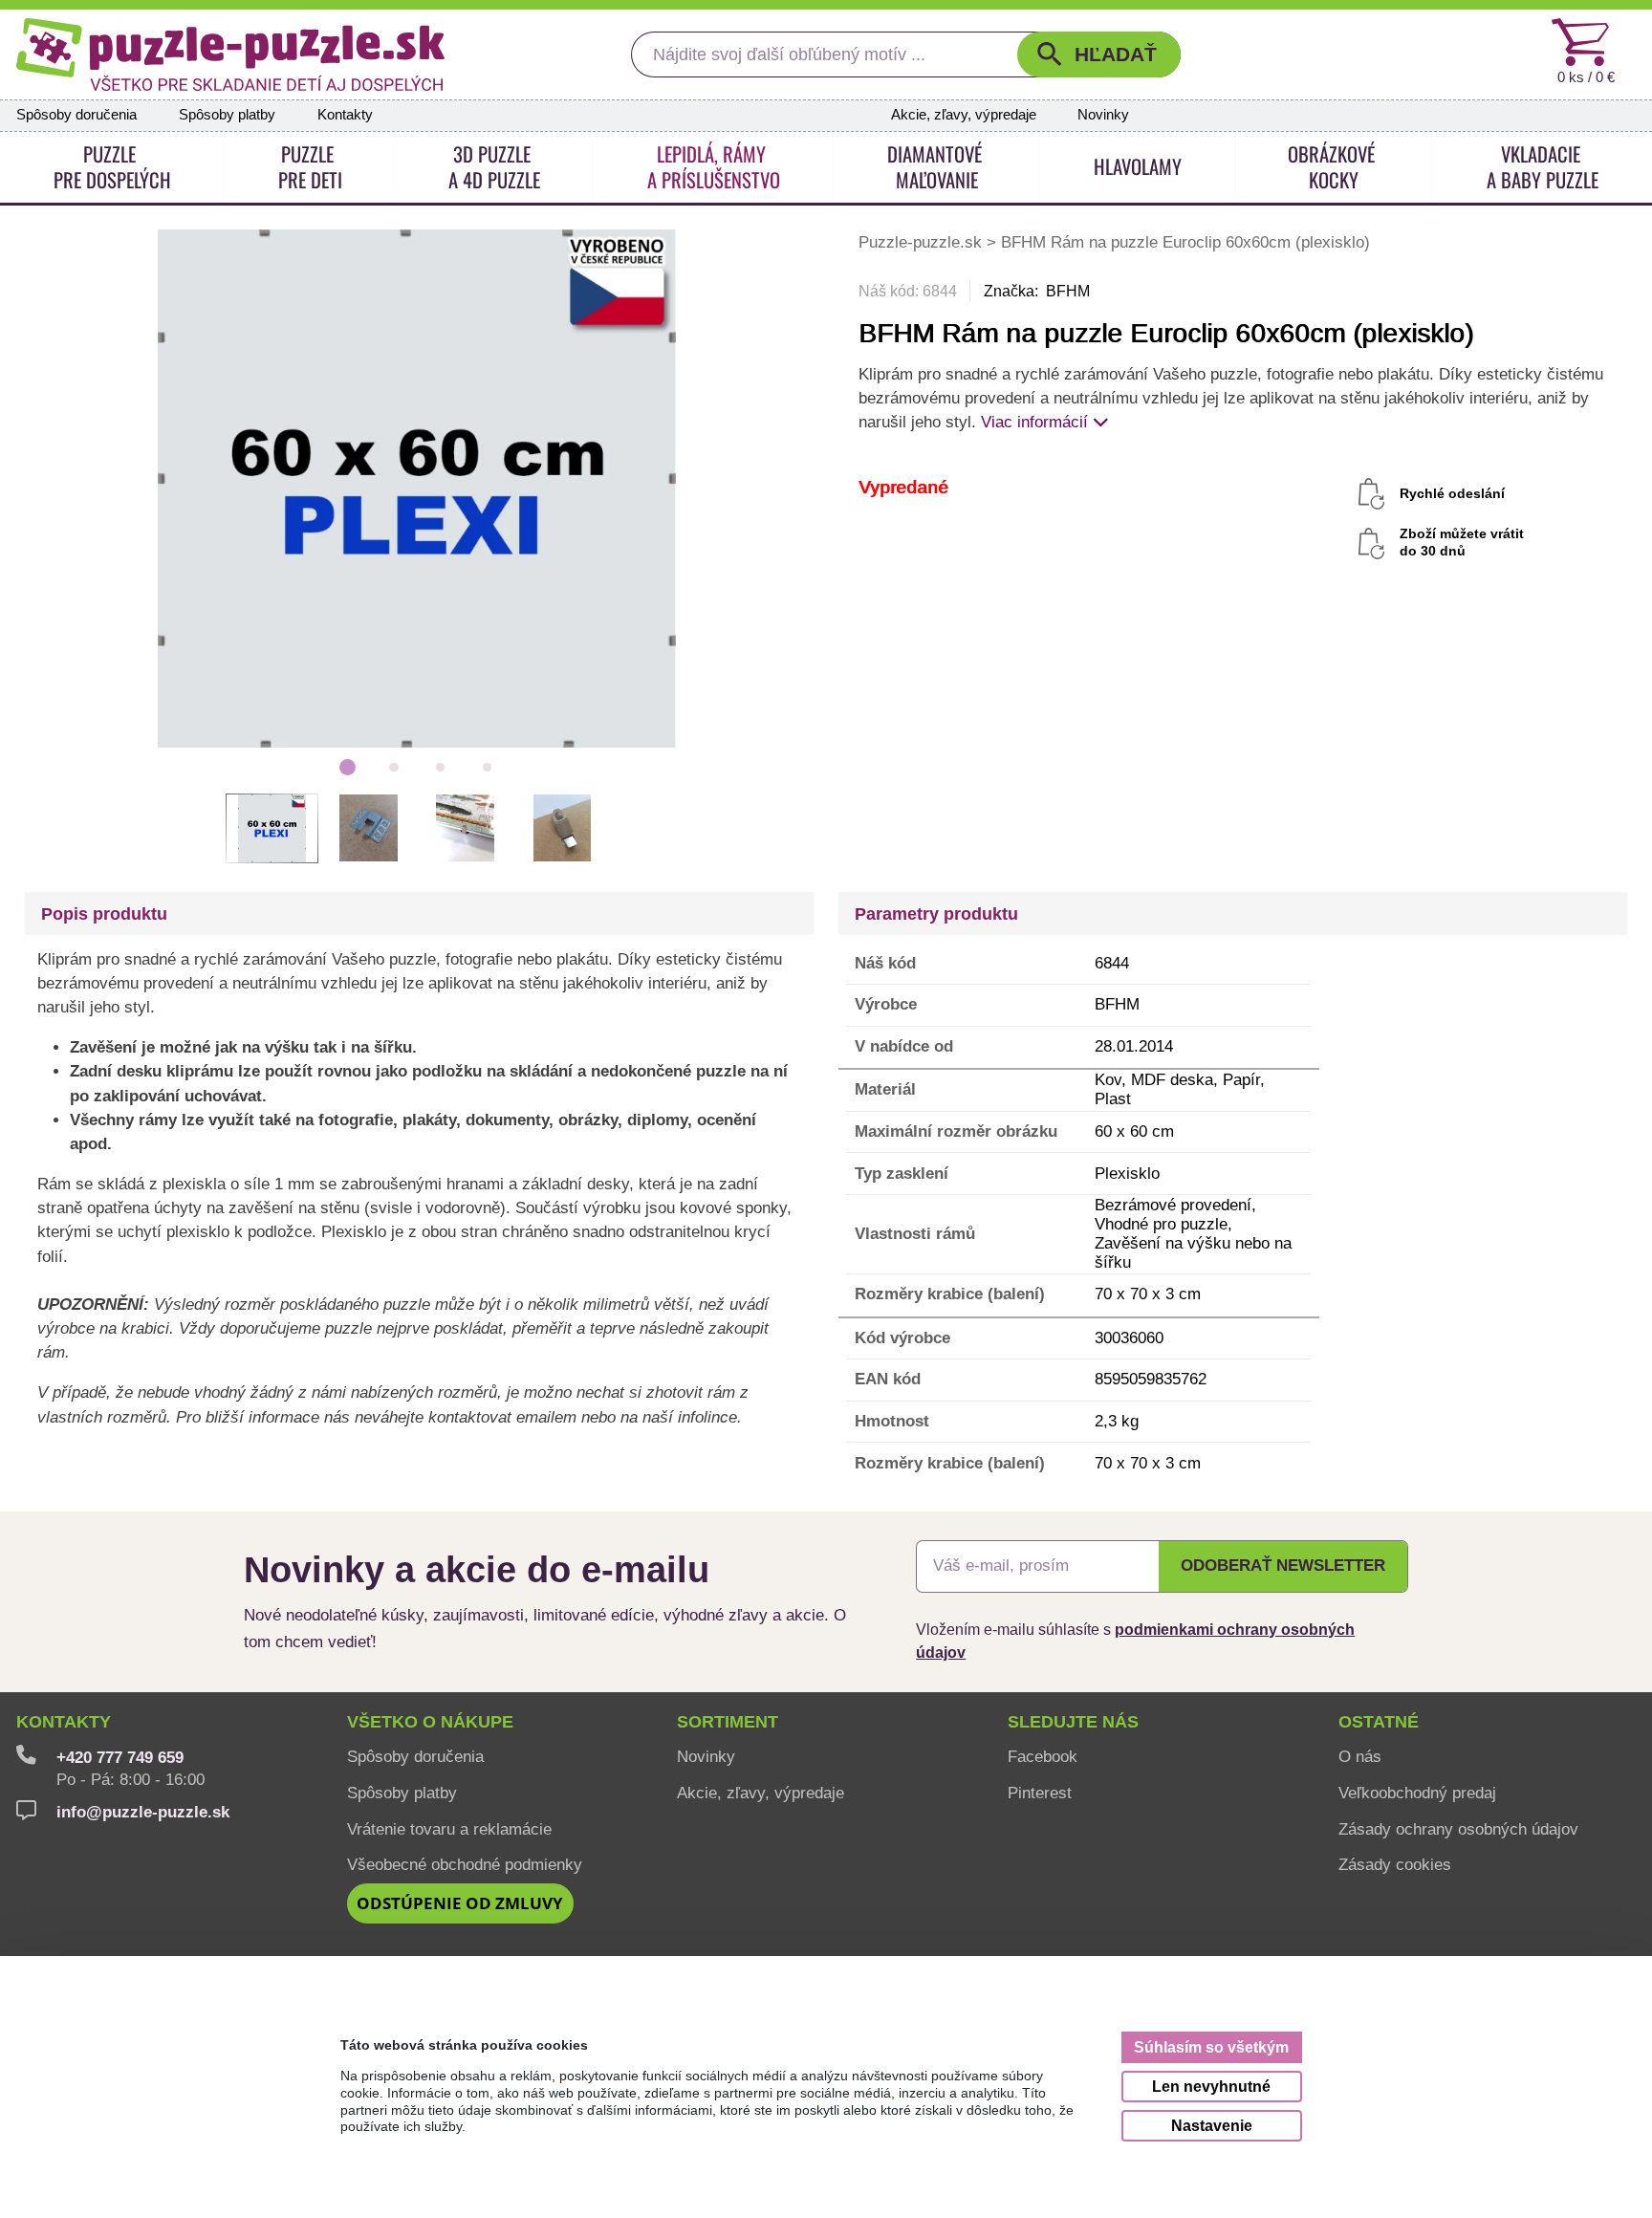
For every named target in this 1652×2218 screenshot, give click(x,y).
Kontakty (345, 115)
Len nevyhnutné (1211, 2086)
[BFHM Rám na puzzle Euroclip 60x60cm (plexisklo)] (417, 487)
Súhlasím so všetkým (1211, 2047)
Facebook (1043, 1756)
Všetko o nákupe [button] (430, 1722)
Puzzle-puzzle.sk (923, 242)
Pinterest (1040, 1793)
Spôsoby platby (227, 115)
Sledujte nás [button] (1073, 1722)
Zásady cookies (1395, 1864)
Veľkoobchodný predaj (1417, 1793)
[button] (1099, 54)
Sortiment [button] (728, 1722)
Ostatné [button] (1379, 1722)
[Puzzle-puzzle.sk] (230, 54)
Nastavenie (1212, 2125)
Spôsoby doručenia (76, 115)
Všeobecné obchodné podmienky (465, 1864)
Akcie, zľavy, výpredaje (964, 115)
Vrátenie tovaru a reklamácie (449, 1829)
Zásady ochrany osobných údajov (1458, 1829)
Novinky (1103, 115)
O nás (1360, 1756)
